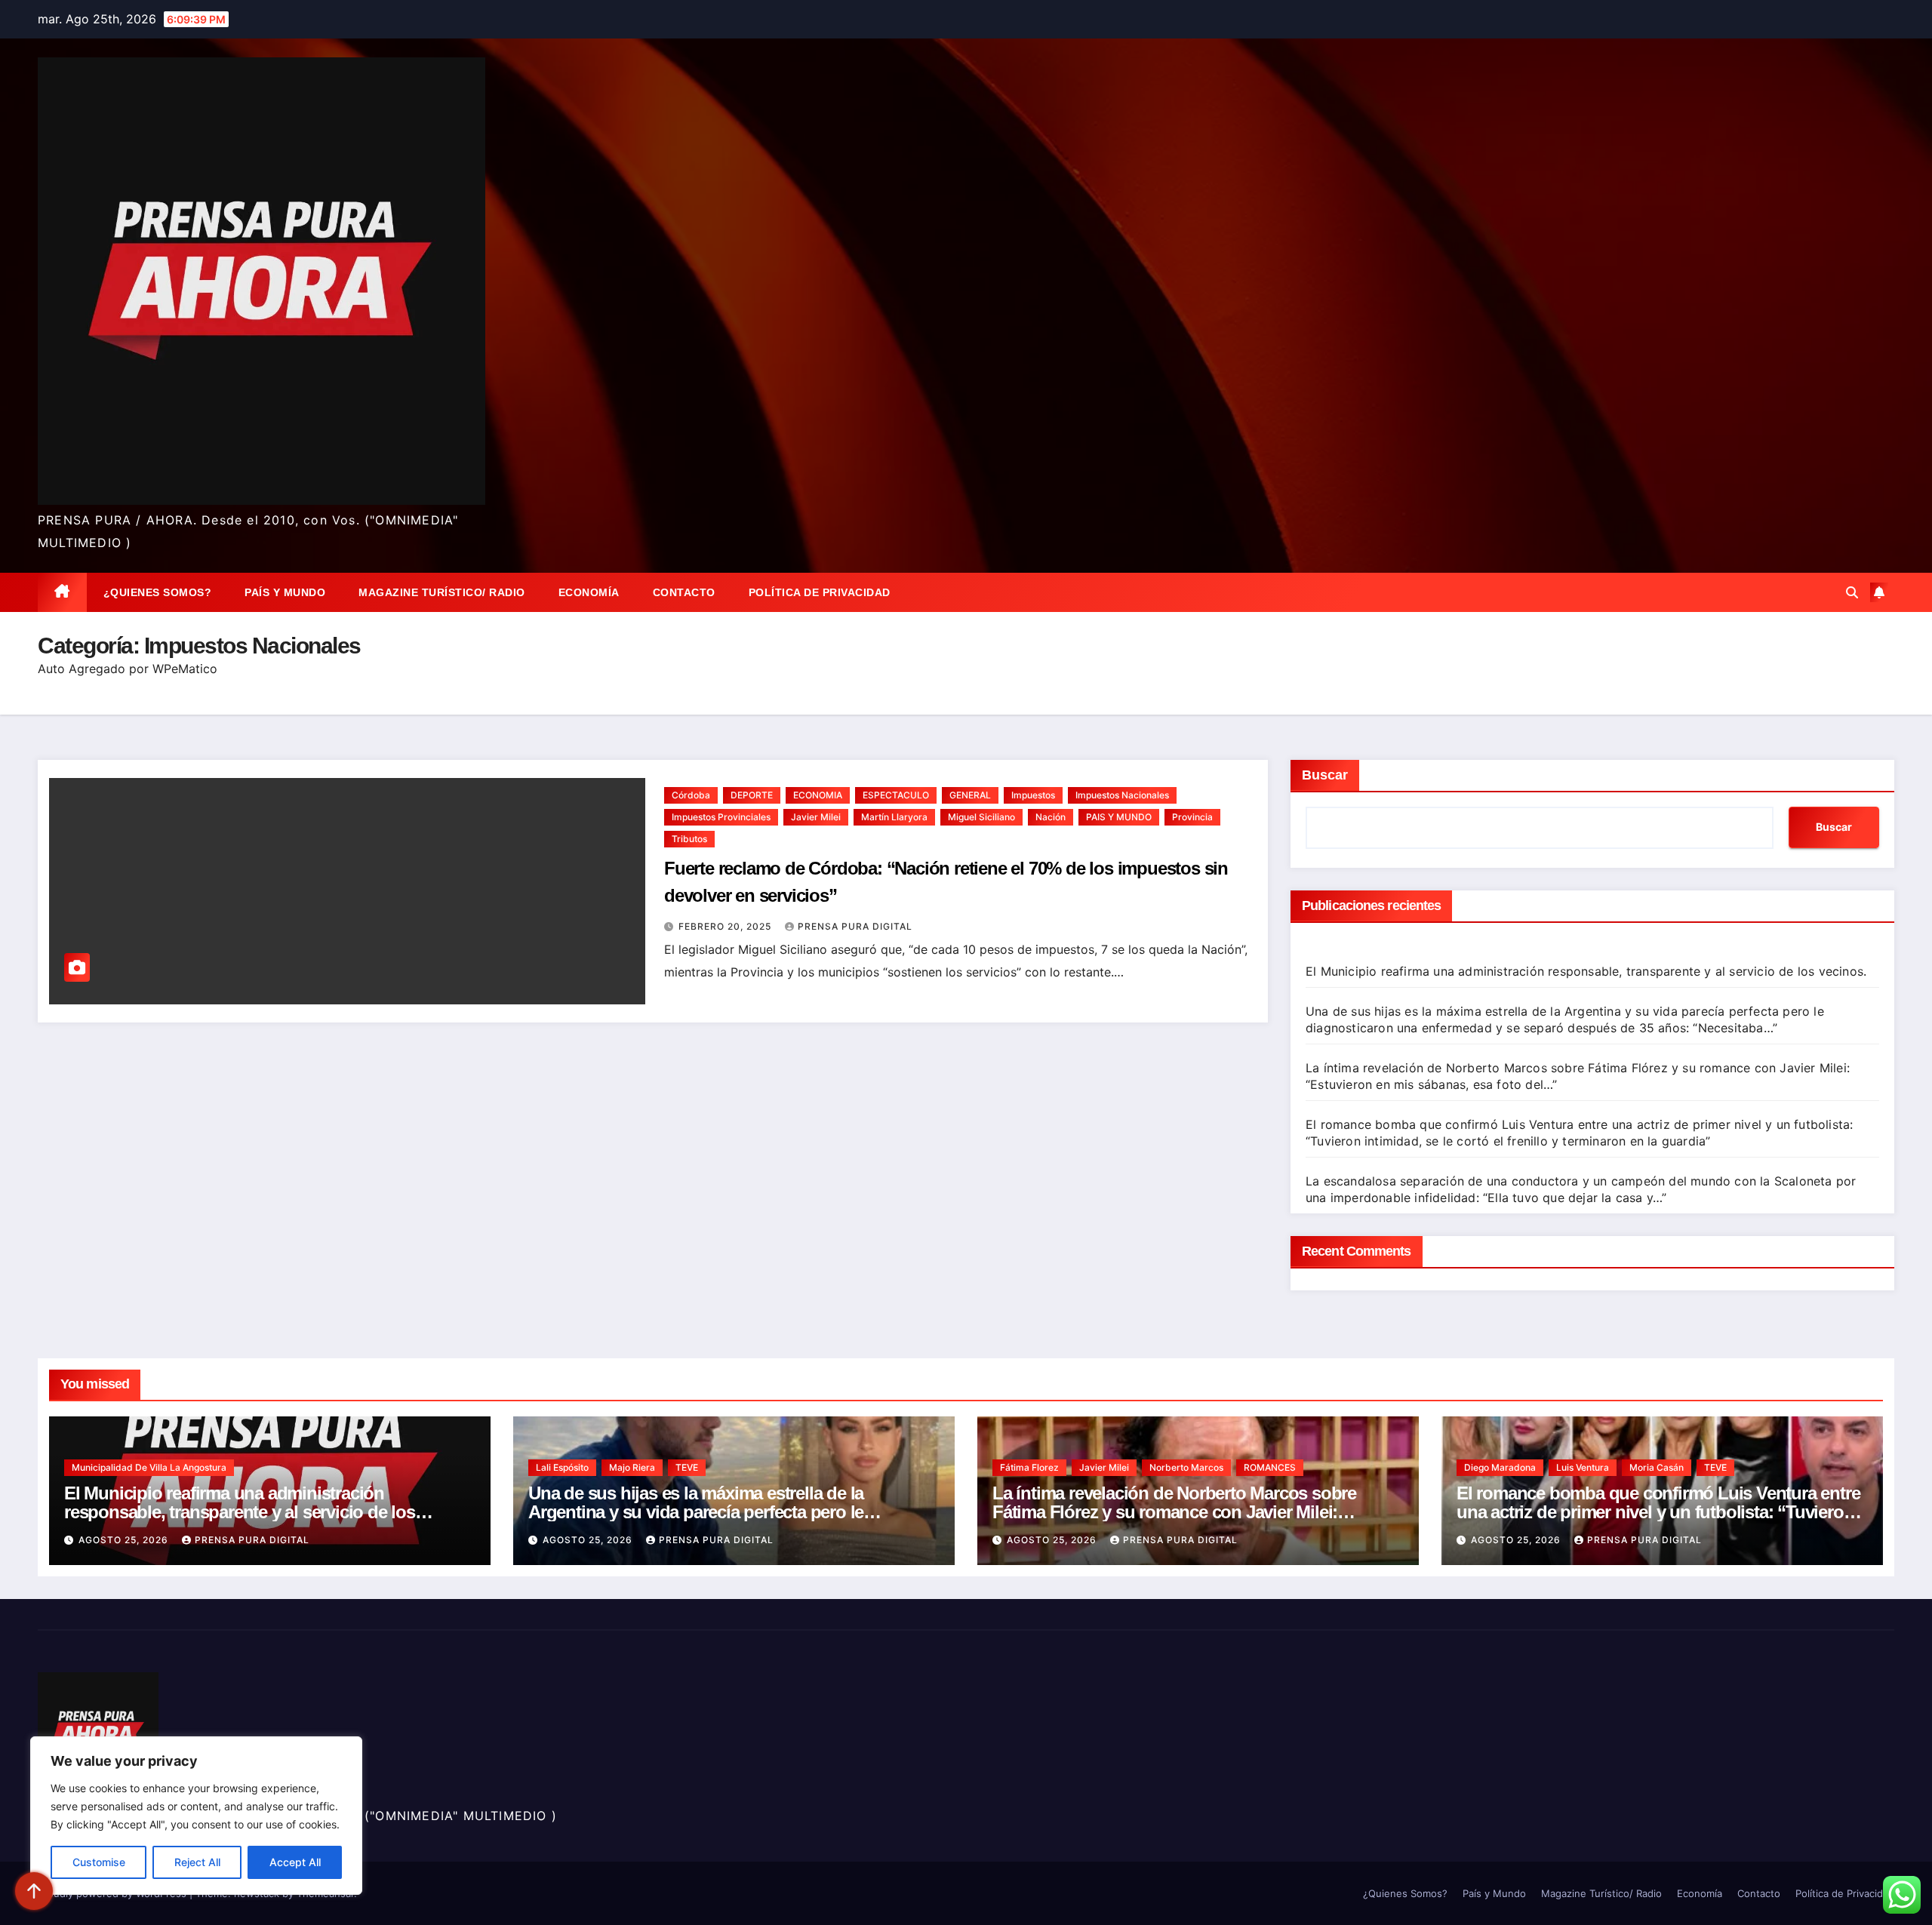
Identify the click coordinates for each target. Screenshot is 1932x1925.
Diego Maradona (1500, 1467)
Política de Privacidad (820, 592)
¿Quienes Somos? (158, 592)
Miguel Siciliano (981, 817)
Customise (99, 1862)
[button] (1852, 592)
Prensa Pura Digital (855, 926)
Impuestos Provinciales (721, 817)
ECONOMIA (818, 795)
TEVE (687, 1467)
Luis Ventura (1583, 1467)
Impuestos (1033, 795)
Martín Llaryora (894, 817)
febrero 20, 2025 (726, 926)
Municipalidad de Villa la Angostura (149, 1467)
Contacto (684, 592)
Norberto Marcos (1186, 1467)
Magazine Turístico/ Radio (442, 592)
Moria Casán (1657, 1467)
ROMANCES (1270, 1467)
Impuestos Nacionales (1122, 795)
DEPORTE (752, 795)
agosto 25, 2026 (125, 1540)
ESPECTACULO (896, 795)
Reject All (197, 1862)
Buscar (1325, 775)
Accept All (295, 1862)
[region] (196, 1816)
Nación (1051, 817)
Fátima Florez (1029, 1467)
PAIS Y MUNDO (1119, 817)
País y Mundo (285, 592)
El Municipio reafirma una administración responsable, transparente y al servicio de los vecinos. (1586, 971)
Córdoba (691, 795)
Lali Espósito (562, 1467)
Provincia (1192, 817)
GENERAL (970, 795)
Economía (589, 592)
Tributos (689, 839)
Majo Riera (632, 1467)
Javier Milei (816, 817)
